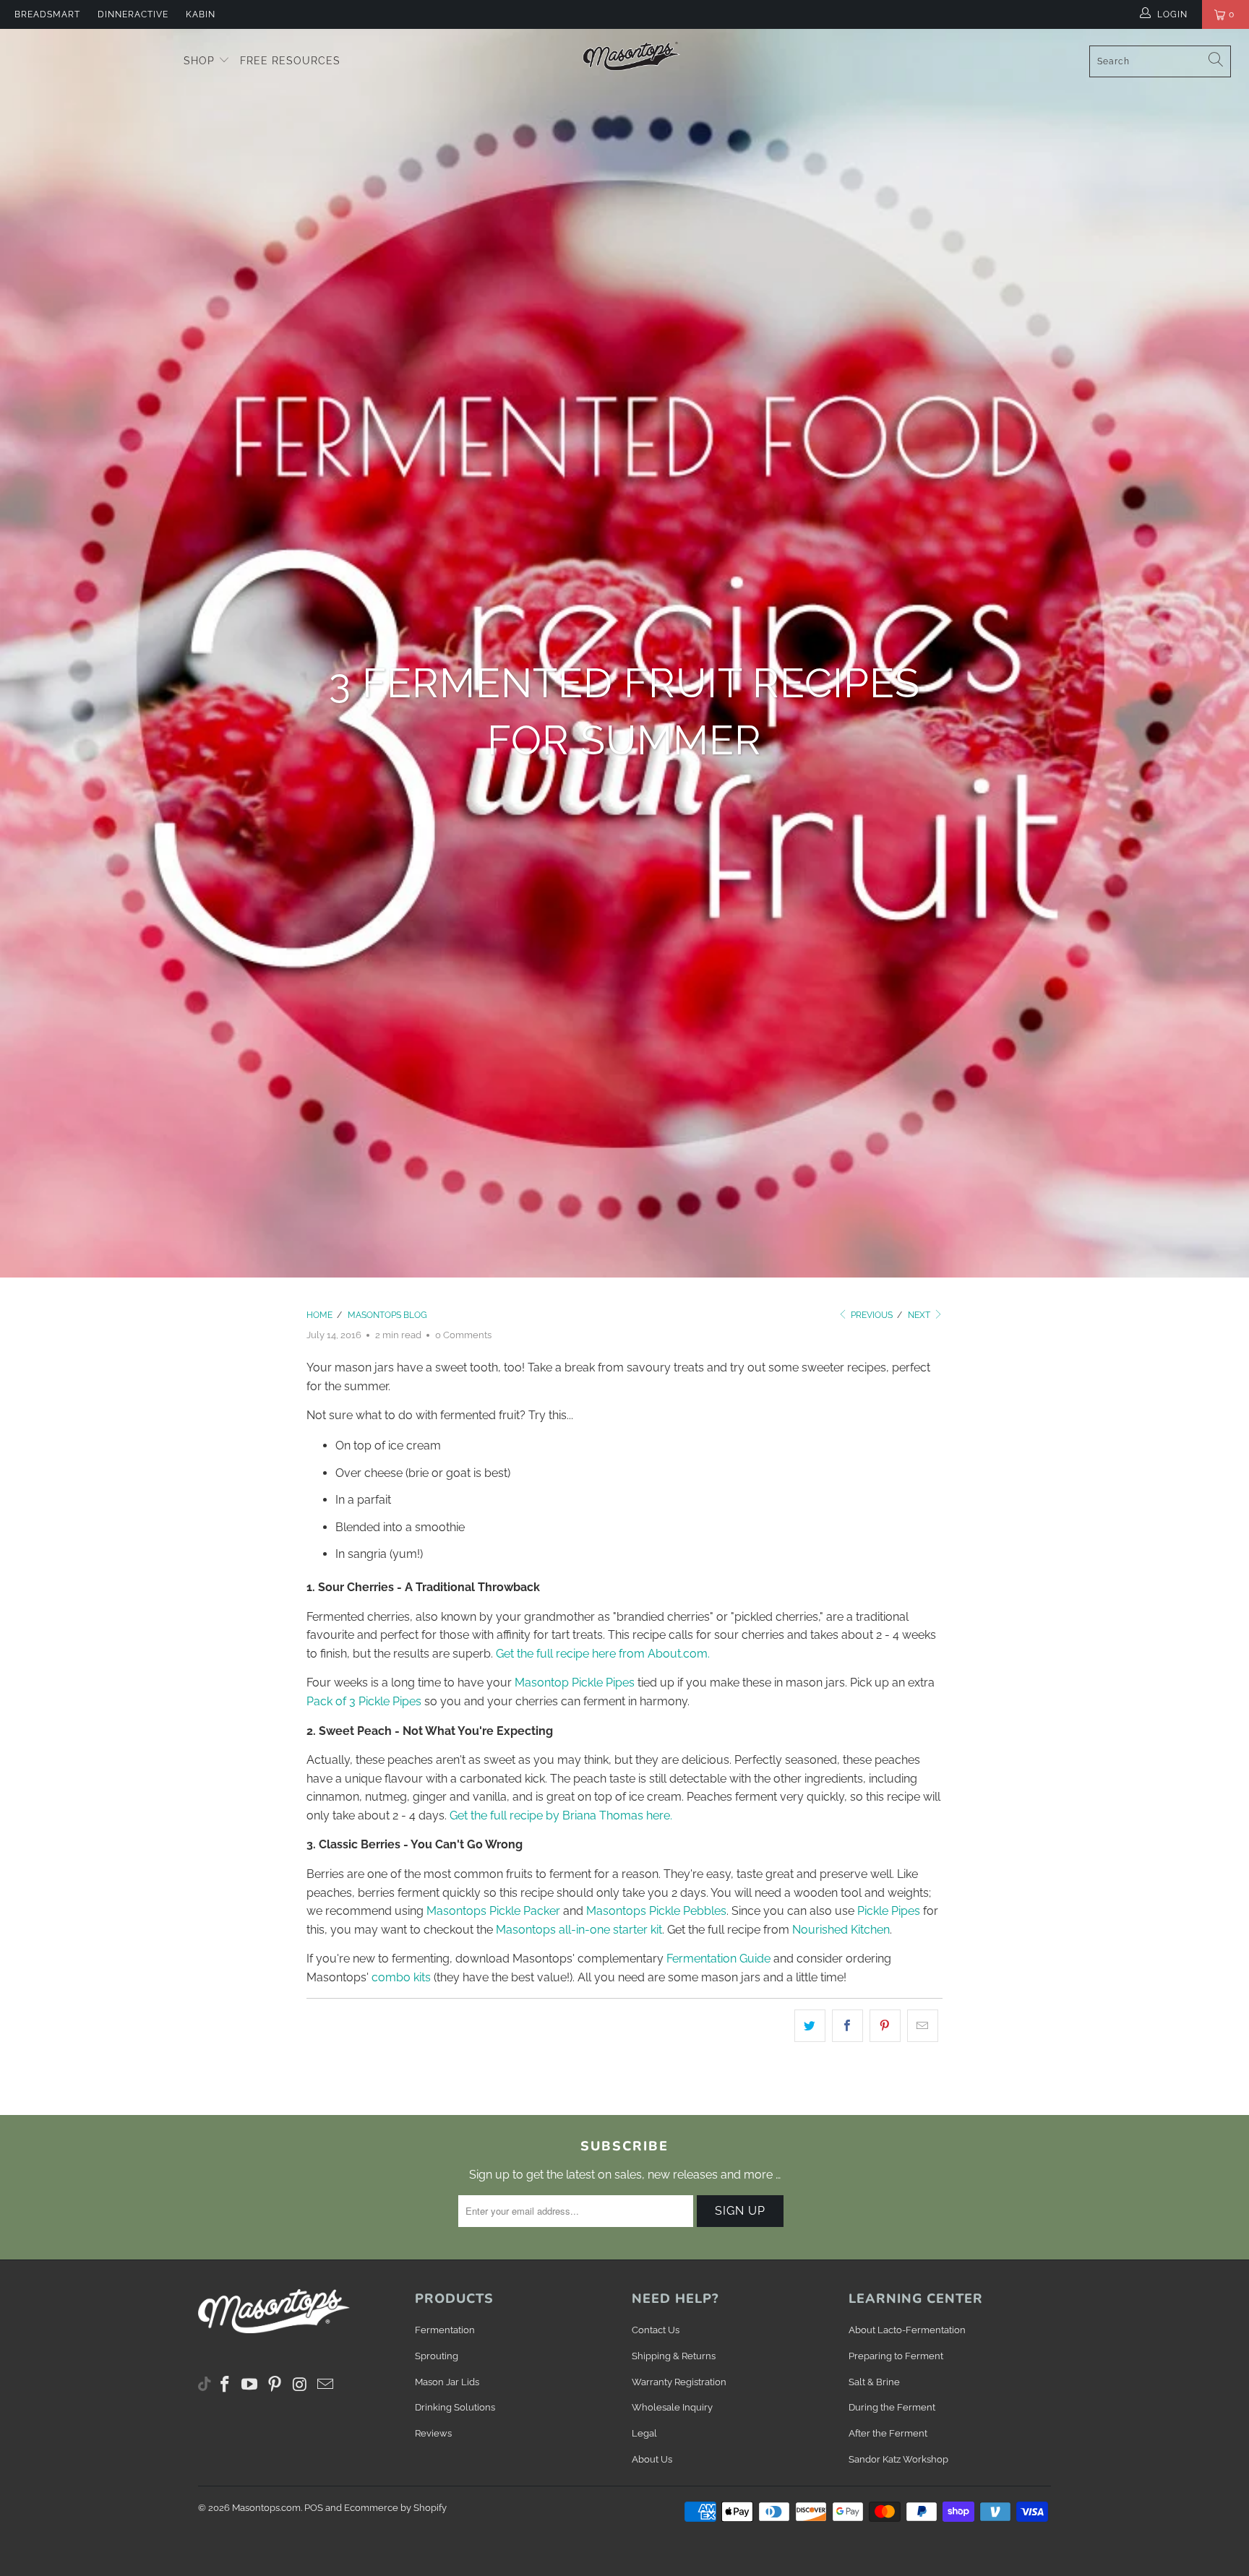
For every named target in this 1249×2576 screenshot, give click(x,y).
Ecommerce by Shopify (395, 2508)
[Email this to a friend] (923, 2026)
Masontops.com (266, 2508)
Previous (871, 1315)
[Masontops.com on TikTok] (205, 2381)
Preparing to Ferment (896, 2356)
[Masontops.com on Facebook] (226, 2385)
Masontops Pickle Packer (493, 1911)
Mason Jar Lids (447, 2382)
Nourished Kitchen (841, 1930)
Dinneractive (133, 14)
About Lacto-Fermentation (907, 2330)
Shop (201, 61)
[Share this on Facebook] (847, 2026)
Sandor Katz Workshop (898, 2459)
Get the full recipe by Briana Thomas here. (561, 1815)
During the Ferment (892, 2407)
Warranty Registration (679, 2382)
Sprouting (437, 2356)
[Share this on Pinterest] (885, 2026)
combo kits (401, 1977)
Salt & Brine (874, 2382)
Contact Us (656, 2330)
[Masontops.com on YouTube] (250, 2385)
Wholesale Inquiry (672, 2407)
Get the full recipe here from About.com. (603, 1654)
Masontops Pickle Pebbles (656, 1911)
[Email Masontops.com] (325, 2385)
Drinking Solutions (455, 2407)
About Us (652, 2459)
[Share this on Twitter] (810, 2026)
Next (920, 1315)
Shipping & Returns (674, 2356)
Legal (644, 2433)
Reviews (433, 2433)
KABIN (201, 14)
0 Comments (463, 1335)
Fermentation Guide (718, 1959)
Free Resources (290, 61)
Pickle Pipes (889, 1911)
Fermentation (445, 2330)
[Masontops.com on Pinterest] (275, 2385)
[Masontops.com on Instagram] (301, 2385)
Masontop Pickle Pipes (575, 1683)
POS (314, 2508)
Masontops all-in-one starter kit (579, 1930)
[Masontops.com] (632, 56)
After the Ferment (888, 2433)
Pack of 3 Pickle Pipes (364, 1701)
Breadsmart (47, 14)
